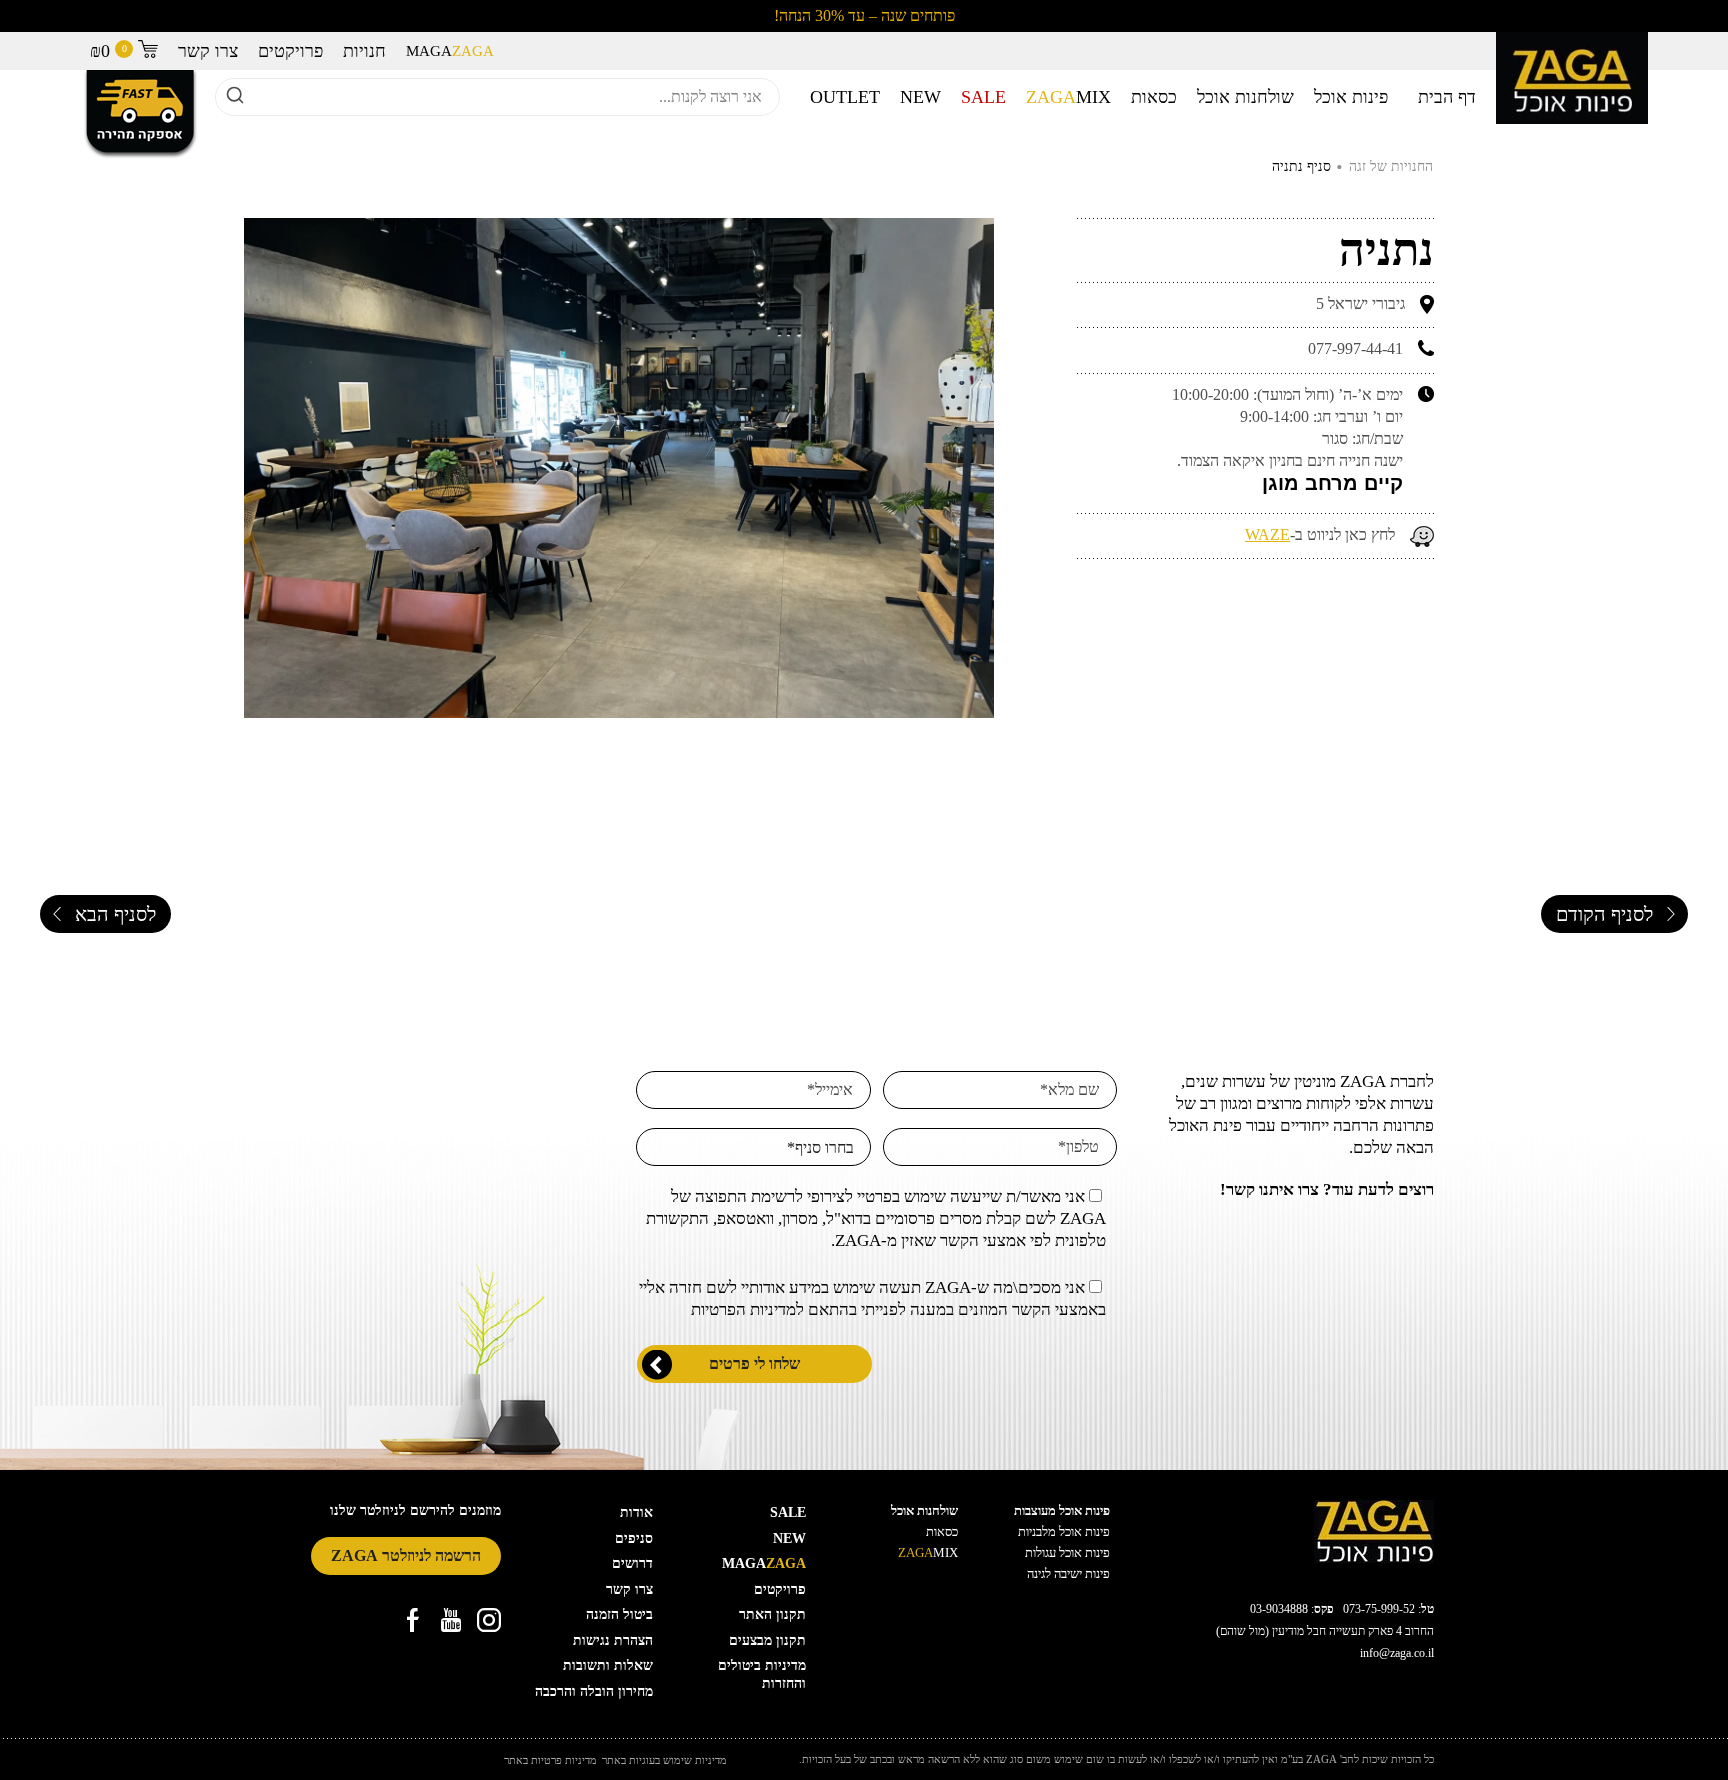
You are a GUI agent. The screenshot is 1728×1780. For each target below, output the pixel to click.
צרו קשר (208, 51)
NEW (920, 97)
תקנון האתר (772, 1614)
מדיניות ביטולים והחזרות (762, 1674)
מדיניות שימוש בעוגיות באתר (664, 1760)
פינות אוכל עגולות (1067, 1552)
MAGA (450, 51)
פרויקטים (290, 51)
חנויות (364, 51)
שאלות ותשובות (608, 1665)
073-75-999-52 (1379, 1609)
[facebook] (413, 1620)
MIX (1068, 97)
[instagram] (489, 1620)
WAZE (1267, 534)
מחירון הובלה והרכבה (594, 1691)
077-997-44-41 (1355, 348)
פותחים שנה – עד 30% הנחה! (864, 15)
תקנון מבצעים (767, 1640)
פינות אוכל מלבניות (1064, 1531)
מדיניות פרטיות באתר (550, 1760)
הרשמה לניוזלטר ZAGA (406, 1555)
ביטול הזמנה (619, 1614)
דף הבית (1447, 97)
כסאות (1154, 97)
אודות (636, 1512)
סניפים (634, 1538)
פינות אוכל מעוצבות (1062, 1510)
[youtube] (451, 1620)
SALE (983, 97)
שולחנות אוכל (1245, 97)
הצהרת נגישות (613, 1640)
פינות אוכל (1351, 97)
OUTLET (845, 97)
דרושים (632, 1563)
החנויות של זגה (1391, 166)
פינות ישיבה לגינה (1068, 1573)
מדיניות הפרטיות (743, 1309)
